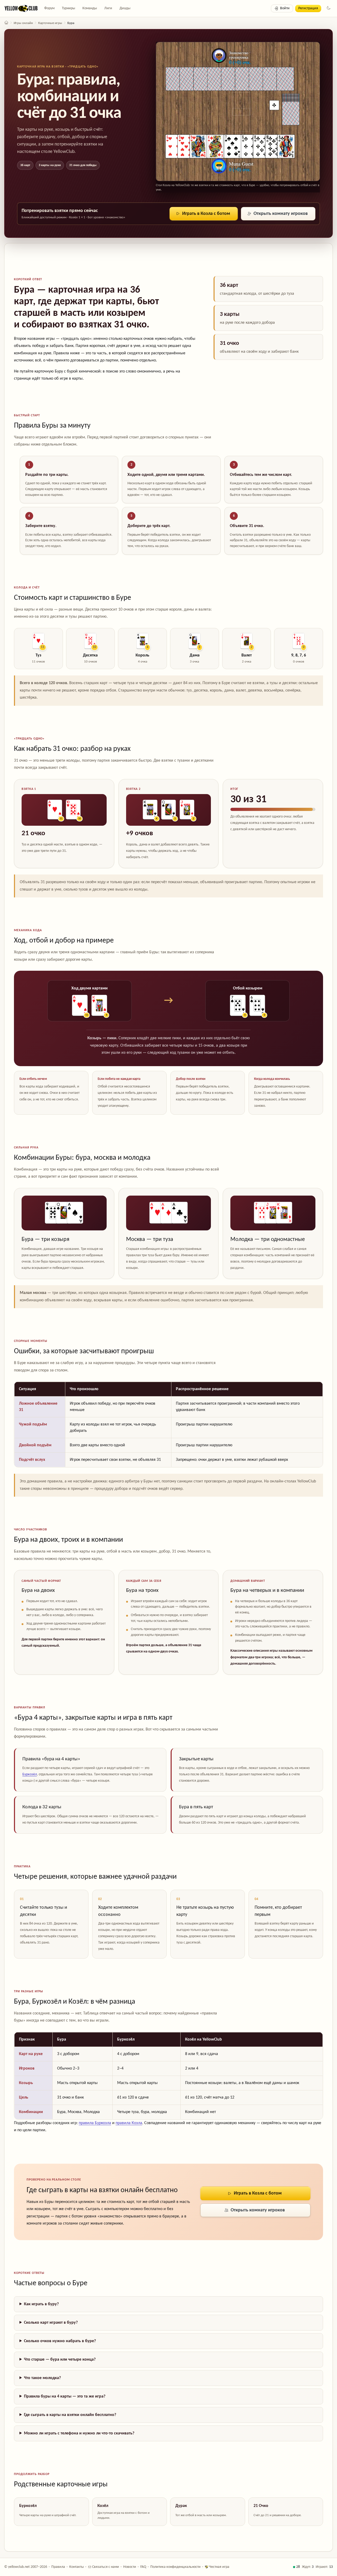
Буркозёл (30, 1774)
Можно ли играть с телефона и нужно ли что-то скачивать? (79, 2433)
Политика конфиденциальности (175, 2567)
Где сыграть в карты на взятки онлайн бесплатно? (70, 2415)
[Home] (6, 23)
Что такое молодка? (42, 2378)
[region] (168, 1424)
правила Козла (129, 2123)
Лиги (108, 8)
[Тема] (329, 8)
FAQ (143, 2567)
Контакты (76, 2567)
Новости (130, 2567)
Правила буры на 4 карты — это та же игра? (65, 2396)
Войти (285, 8)
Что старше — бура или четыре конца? (60, 2360)
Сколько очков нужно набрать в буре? (60, 2341)
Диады (125, 8)
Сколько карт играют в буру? (51, 2323)
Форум (49, 8)
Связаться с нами (105, 2567)
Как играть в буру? (41, 2304)
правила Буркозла (95, 2123)
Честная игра (219, 2567)
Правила (58, 2567)
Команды (90, 8)
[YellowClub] (21, 8)
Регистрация (308, 8)
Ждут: (308, 2567)
